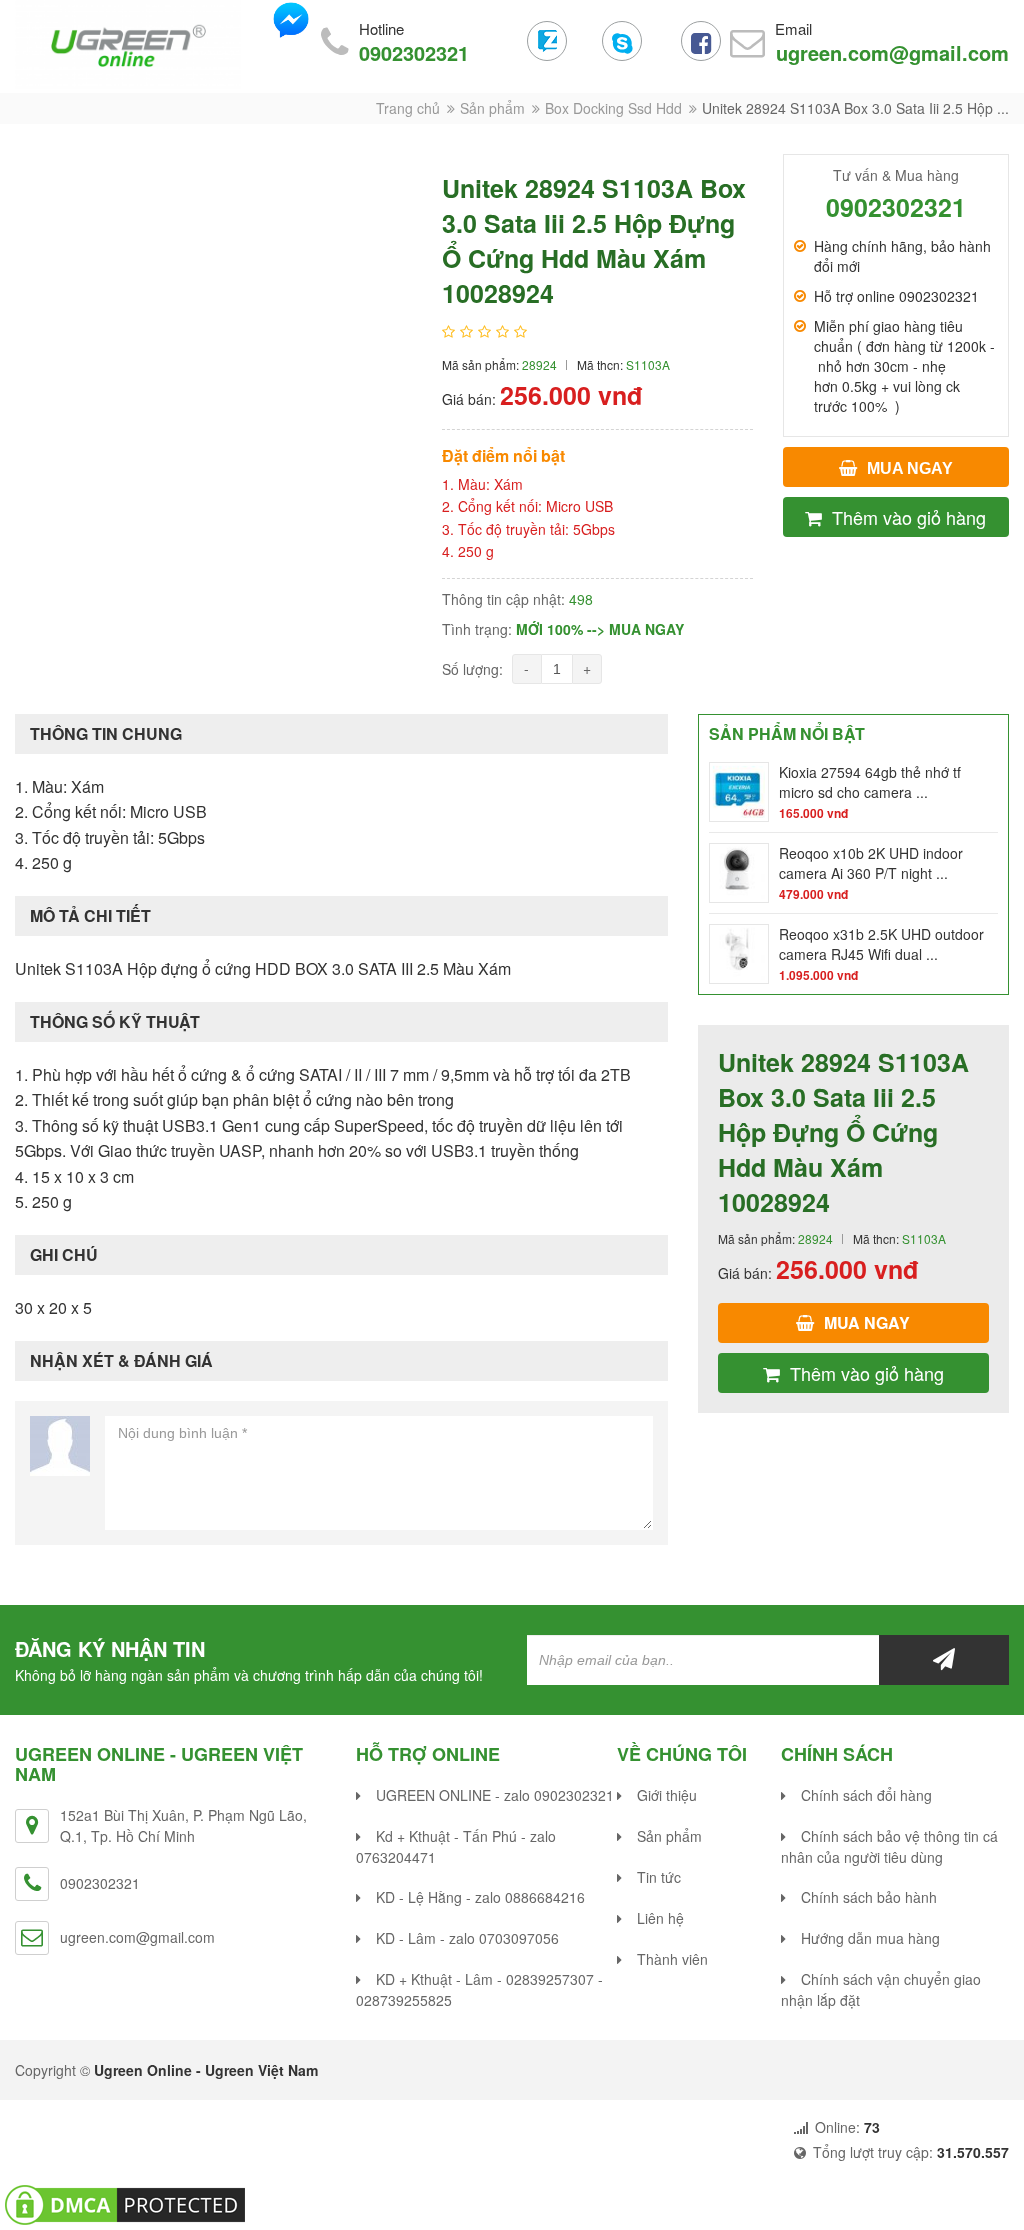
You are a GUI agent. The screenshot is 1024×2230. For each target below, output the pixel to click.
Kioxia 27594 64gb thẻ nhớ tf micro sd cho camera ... (870, 782)
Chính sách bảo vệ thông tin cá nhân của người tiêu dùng (889, 1846)
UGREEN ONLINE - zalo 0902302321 (495, 1795)
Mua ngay (910, 468)
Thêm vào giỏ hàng (909, 517)
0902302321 (414, 52)
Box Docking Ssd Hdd (613, 108)
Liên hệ (660, 1918)
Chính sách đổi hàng (866, 1795)
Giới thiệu (667, 1795)
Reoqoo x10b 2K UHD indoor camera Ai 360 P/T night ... (871, 863)
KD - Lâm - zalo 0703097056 (467, 1938)
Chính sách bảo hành (869, 1897)
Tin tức (659, 1877)
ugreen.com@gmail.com (892, 52)
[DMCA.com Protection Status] (125, 2203)
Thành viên (672, 1959)
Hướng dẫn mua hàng (870, 1938)
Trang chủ (408, 108)
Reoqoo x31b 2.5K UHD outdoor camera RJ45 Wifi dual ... (881, 944)
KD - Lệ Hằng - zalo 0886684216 (480, 1897)
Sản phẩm (492, 108)
